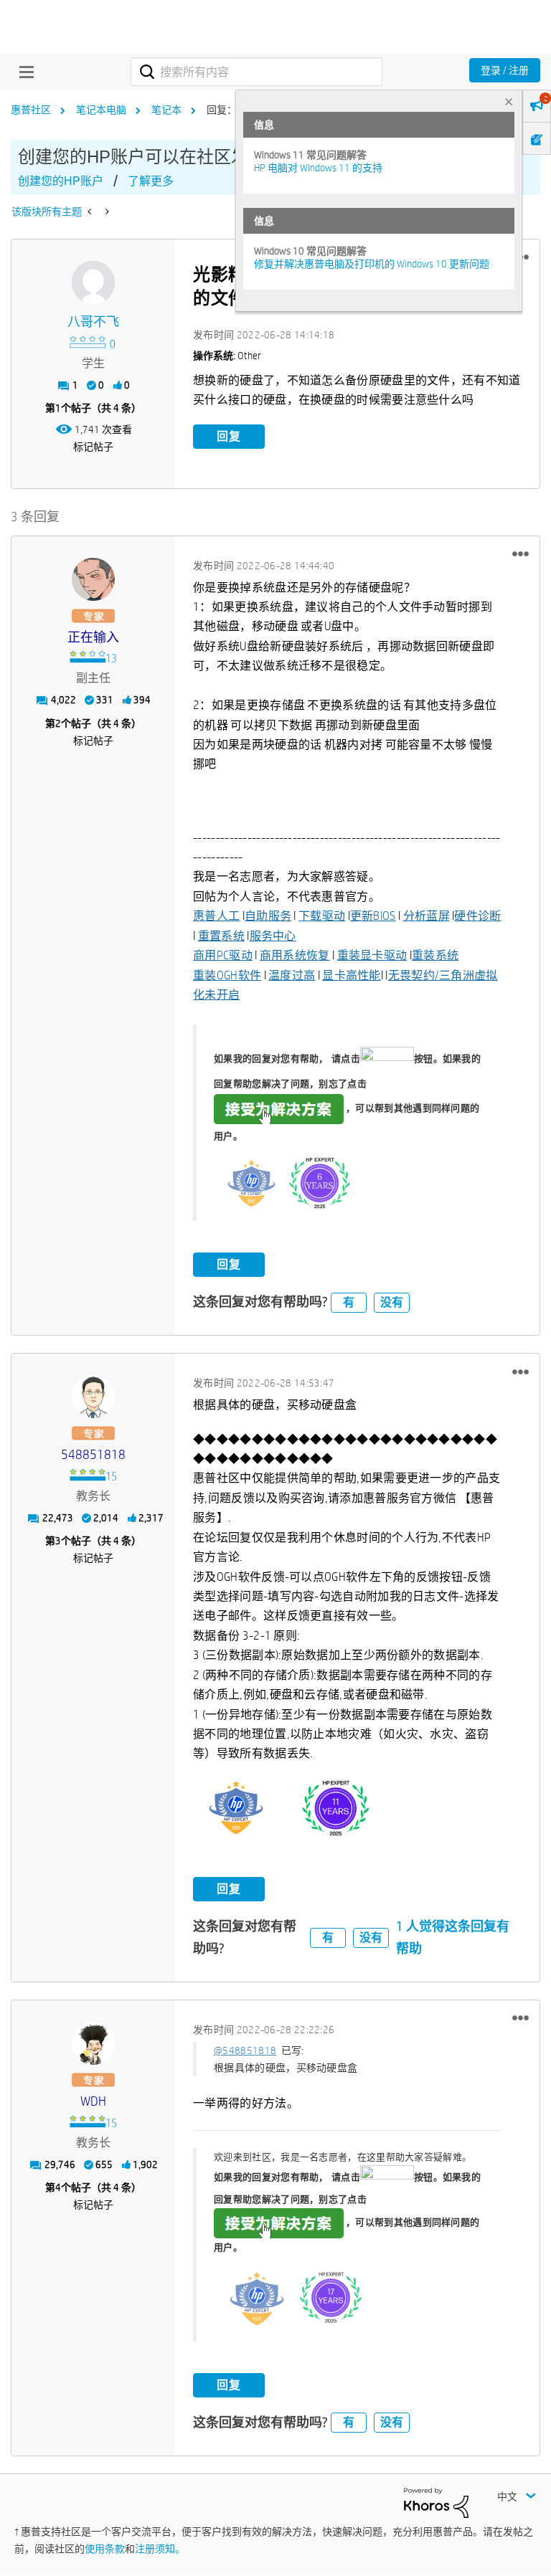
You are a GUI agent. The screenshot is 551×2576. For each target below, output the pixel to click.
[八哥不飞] (93, 282)
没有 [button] (392, 1302)
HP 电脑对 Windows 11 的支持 (318, 168)
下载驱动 (322, 916)
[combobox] (256, 72)
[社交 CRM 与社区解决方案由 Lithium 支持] (436, 2502)
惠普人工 (216, 916)
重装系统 (435, 955)
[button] (521, 554)
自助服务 (268, 916)
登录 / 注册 (505, 70)
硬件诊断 (477, 916)
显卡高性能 (352, 975)
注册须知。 (160, 2549)
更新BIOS (373, 916)
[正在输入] (93, 579)
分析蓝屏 (427, 916)
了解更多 (151, 181)
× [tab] (509, 101)
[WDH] (93, 2043)
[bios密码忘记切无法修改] (91, 212)
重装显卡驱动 (372, 955)
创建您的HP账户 (61, 181)
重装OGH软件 (227, 975)
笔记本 (166, 110)
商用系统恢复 (295, 955)
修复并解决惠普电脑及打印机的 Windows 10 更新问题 (372, 264)
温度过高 (292, 975)
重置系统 (221, 936)
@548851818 (245, 2050)
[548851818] (93, 1397)
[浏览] (23, 72)
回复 (229, 436)
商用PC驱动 (223, 955)
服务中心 (273, 936)
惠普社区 (31, 110)
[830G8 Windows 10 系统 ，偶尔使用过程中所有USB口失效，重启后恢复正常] (106, 212)
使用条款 (105, 2549)
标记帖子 (93, 447)
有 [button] (349, 1302)
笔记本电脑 (101, 110)
